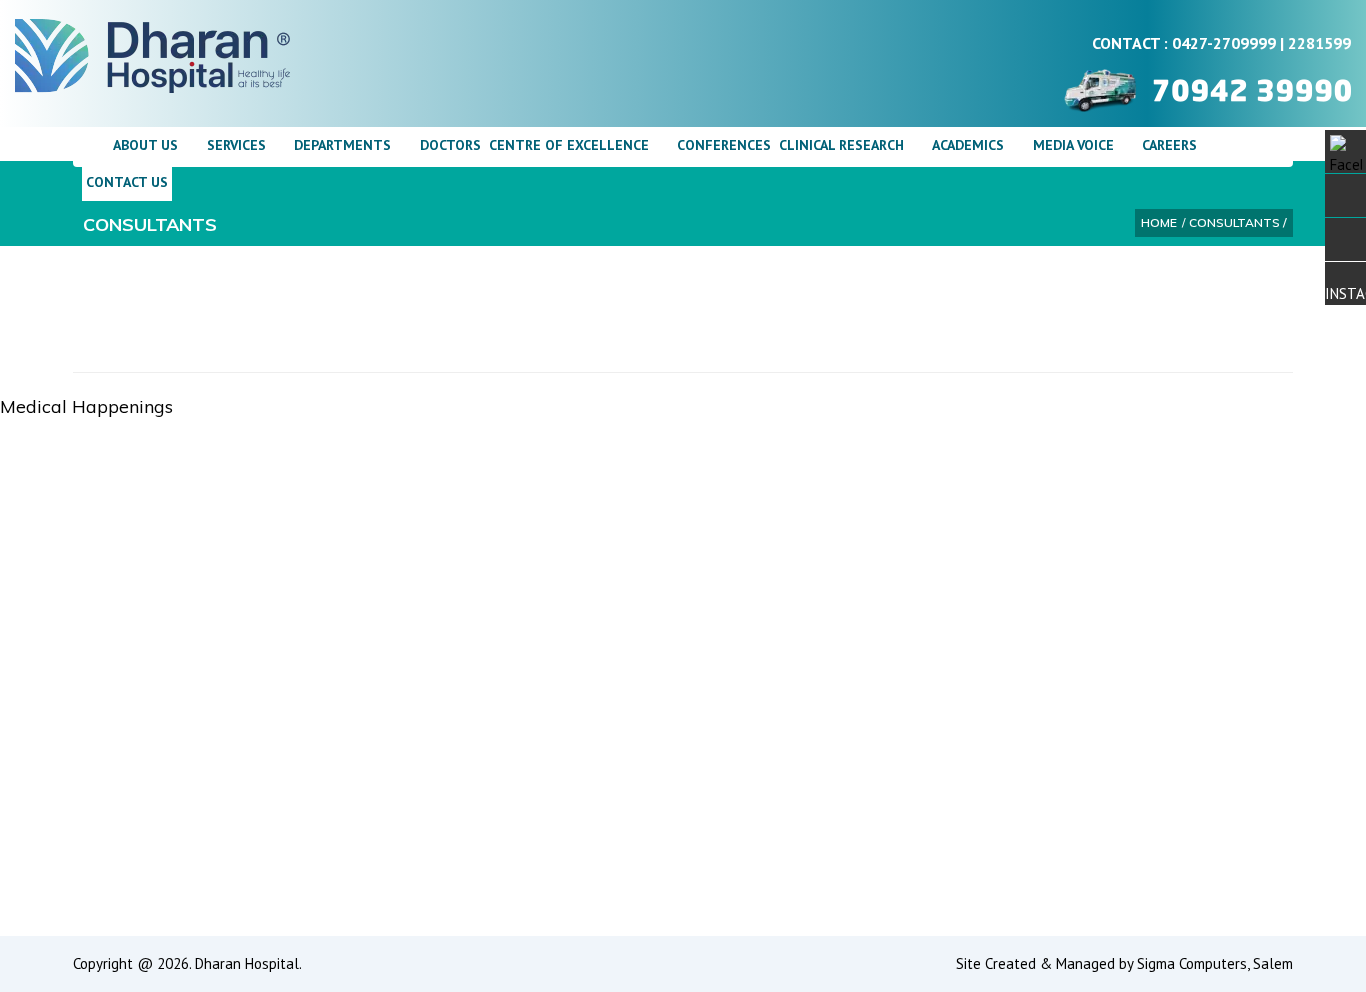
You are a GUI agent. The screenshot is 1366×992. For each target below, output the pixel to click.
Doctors (450, 145)
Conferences (724, 145)
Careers (1169, 145)
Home (1159, 222)
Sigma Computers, (1195, 963)
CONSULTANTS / (1238, 222)
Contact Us (127, 182)
